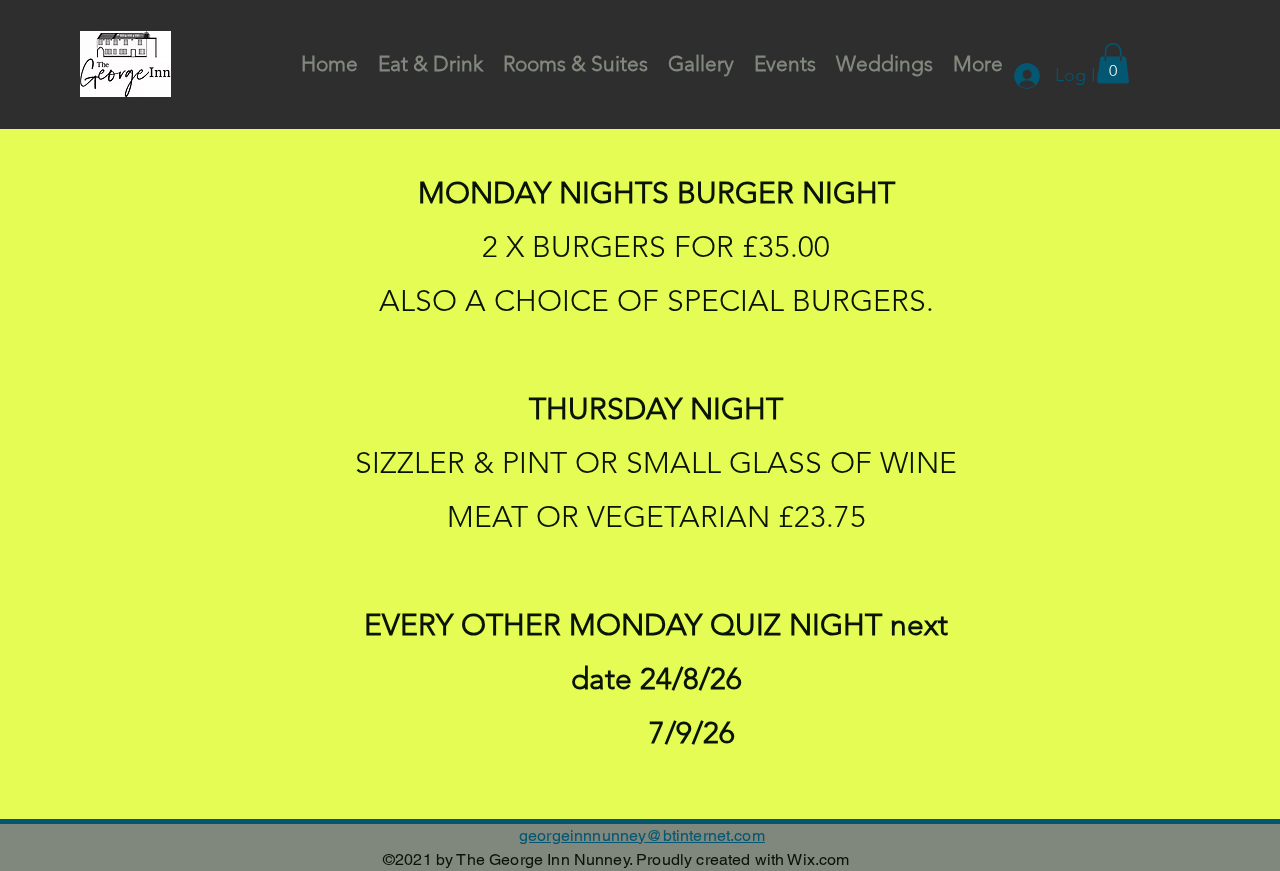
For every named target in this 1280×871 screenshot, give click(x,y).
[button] (1113, 63)
